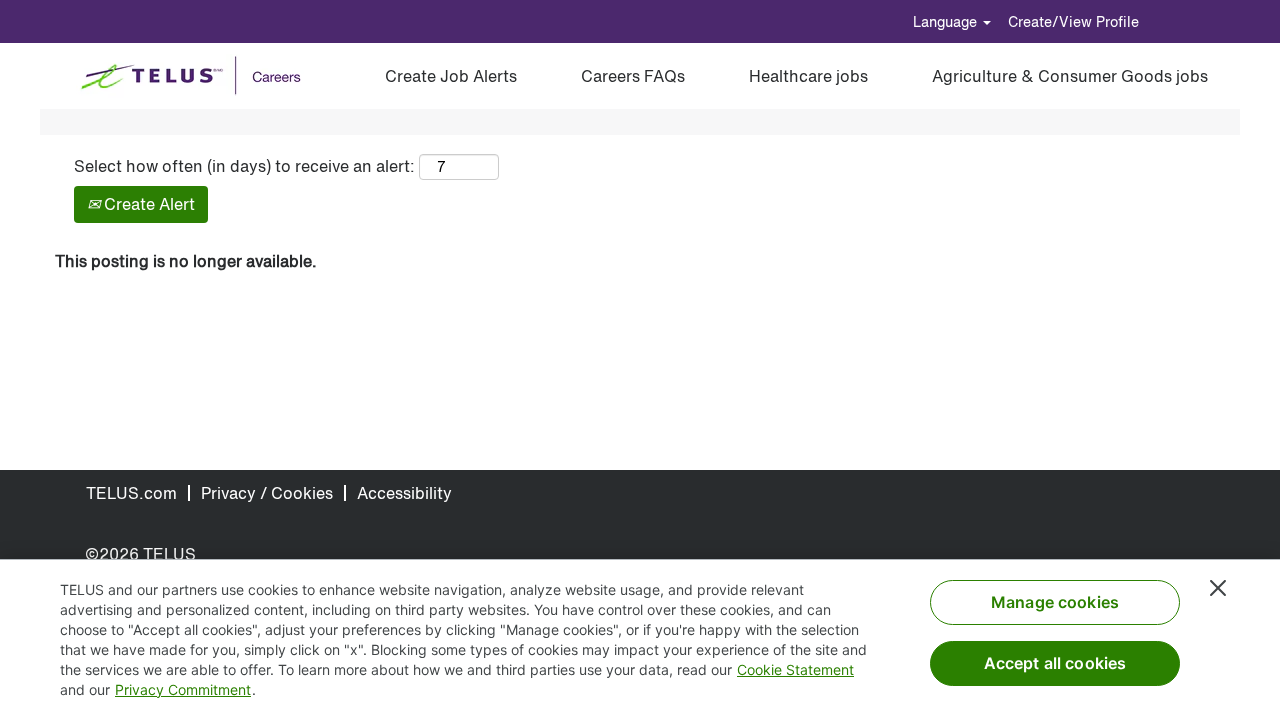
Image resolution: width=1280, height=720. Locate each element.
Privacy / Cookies (267, 493)
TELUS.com (131, 493)
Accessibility (404, 493)
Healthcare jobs (808, 76)
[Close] (1218, 588)
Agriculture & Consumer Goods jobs (1070, 76)
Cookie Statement (795, 669)
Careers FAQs (633, 76)
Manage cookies (1055, 602)
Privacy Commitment (183, 689)
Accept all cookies (1055, 663)
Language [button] (947, 21)
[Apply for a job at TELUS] (197, 76)
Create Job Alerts (451, 76)
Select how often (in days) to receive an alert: (244, 166)
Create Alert (147, 204)
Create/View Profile (1073, 21)
